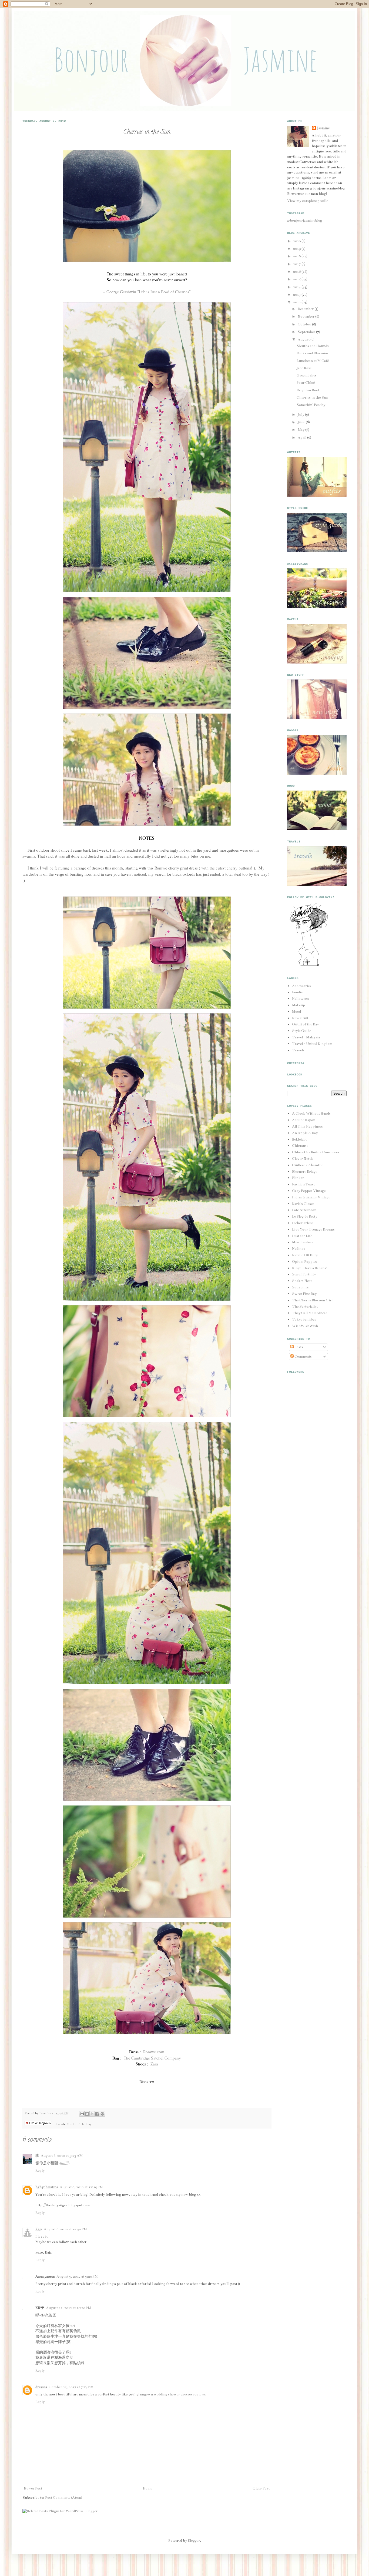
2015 (297, 279)
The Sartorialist (305, 1307)
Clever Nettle (303, 1159)
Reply (40, 2171)
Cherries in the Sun (312, 398)
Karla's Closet (303, 1204)
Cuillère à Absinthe (308, 1165)
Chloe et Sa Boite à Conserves (316, 1152)
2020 (297, 241)
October (305, 324)
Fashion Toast (303, 1184)
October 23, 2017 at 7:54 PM (71, 2387)
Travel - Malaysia (306, 1037)
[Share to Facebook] (97, 2114)
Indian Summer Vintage (311, 1197)
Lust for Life (302, 1236)
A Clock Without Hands (311, 1114)
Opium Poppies (304, 1262)
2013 (297, 295)
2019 (297, 249)
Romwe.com (154, 2052)
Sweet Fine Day (304, 1294)
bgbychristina (47, 2187)
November (306, 316)
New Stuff (300, 1018)
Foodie (297, 992)
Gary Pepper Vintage (309, 1191)
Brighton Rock (308, 390)
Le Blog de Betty (305, 1217)
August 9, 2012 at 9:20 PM (77, 2277)
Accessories (302, 986)
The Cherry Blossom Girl (312, 1300)
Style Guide (301, 1031)
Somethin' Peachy (311, 405)
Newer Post (33, 2488)
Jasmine (46, 2113)
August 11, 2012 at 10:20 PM (68, 2308)
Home (147, 2488)
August (304, 339)
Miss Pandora (303, 1242)
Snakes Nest (302, 1281)
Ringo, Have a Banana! (310, 1268)
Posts (298, 1347)
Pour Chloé (306, 383)
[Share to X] (92, 2114)
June (302, 422)
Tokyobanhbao (304, 1319)
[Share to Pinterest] (102, 2114)
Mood (296, 1012)
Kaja (39, 2229)
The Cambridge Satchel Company (152, 2058)
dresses (41, 2387)
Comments (303, 1357)
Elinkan (298, 1178)
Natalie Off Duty (305, 1255)
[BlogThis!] (87, 2114)
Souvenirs (300, 1287)
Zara (154, 2064)
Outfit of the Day (79, 2124)
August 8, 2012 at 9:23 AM (62, 2156)
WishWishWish (305, 1326)
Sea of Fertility (304, 1274)
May (301, 430)
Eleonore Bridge (305, 1172)
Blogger (194, 2541)
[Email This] (82, 2114)
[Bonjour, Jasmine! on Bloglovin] (309, 966)
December (306, 309)
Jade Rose (304, 368)
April (302, 438)
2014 (297, 287)
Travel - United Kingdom (312, 1044)
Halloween (300, 999)
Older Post (261, 2488)
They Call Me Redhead (310, 1313)
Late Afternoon (304, 1210)
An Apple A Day (305, 1133)
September (307, 332)
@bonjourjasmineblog (305, 221)
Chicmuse (300, 1146)
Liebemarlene (303, 1223)
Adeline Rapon (304, 1120)
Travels (298, 1050)
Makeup (298, 1005)
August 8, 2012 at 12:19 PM (81, 2187)
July (301, 415)
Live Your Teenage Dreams (313, 1229)
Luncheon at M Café (313, 361)
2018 (297, 256)
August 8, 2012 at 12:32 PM (65, 2229)
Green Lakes (307, 375)
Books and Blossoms (313, 353)
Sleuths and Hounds (313, 346)
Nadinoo (299, 1249)
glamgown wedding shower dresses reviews (171, 2394)
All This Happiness (307, 1127)
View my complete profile (308, 201)
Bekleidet (299, 1139)
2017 (297, 264)
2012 (297, 302)
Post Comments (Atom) (64, 2498)
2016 (297, 272)
